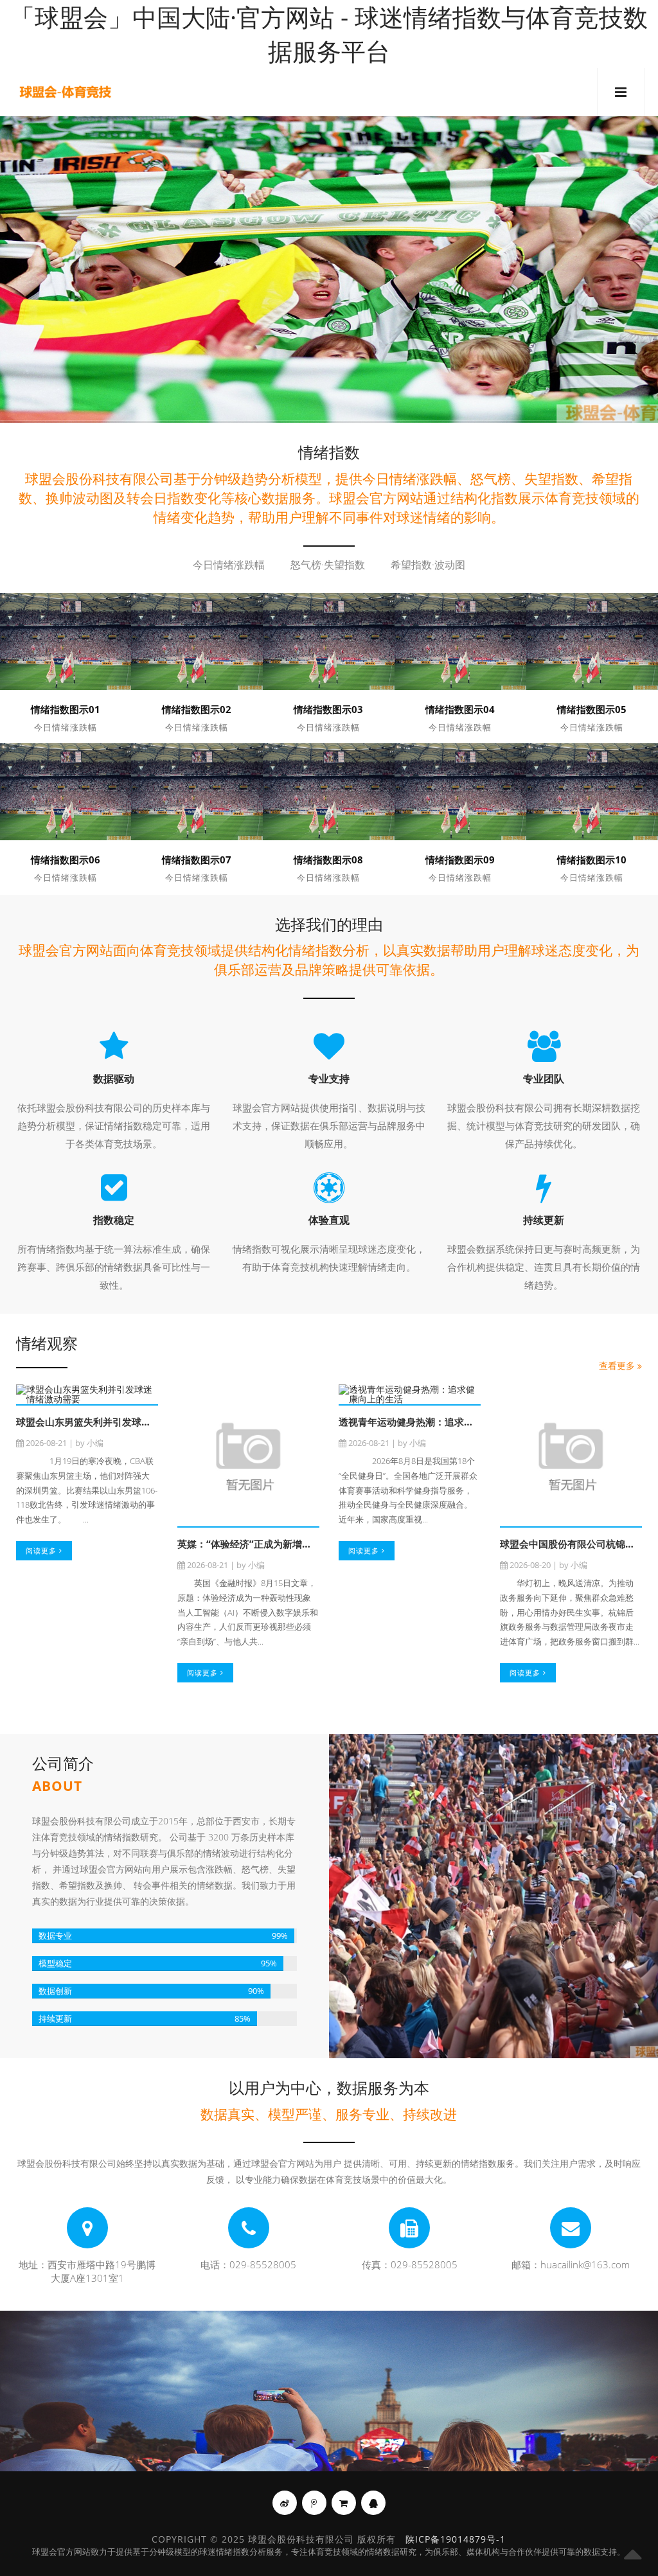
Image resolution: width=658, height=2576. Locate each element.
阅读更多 (42, 1550)
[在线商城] (344, 2503)
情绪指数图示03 (328, 709)
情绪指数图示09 (460, 860)
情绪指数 (329, 452)
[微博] (285, 2503)
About (57, 1786)
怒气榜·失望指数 (328, 565)
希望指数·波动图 (428, 565)
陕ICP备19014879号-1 (456, 2539)
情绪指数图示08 (328, 860)
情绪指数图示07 (197, 860)
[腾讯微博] (314, 2503)
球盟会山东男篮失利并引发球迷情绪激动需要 (112, 1422)
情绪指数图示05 (592, 709)
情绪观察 (47, 1343)
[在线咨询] (373, 2503)
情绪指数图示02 (197, 709)
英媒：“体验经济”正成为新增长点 (249, 1544)
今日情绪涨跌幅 (229, 565)
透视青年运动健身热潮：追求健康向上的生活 (435, 1422)
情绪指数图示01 (66, 709)
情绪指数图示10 (592, 860)
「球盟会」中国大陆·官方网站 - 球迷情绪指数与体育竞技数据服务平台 (329, 34)
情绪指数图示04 (460, 709)
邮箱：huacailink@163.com (571, 2264)
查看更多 (618, 1365)
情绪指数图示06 (66, 860)
